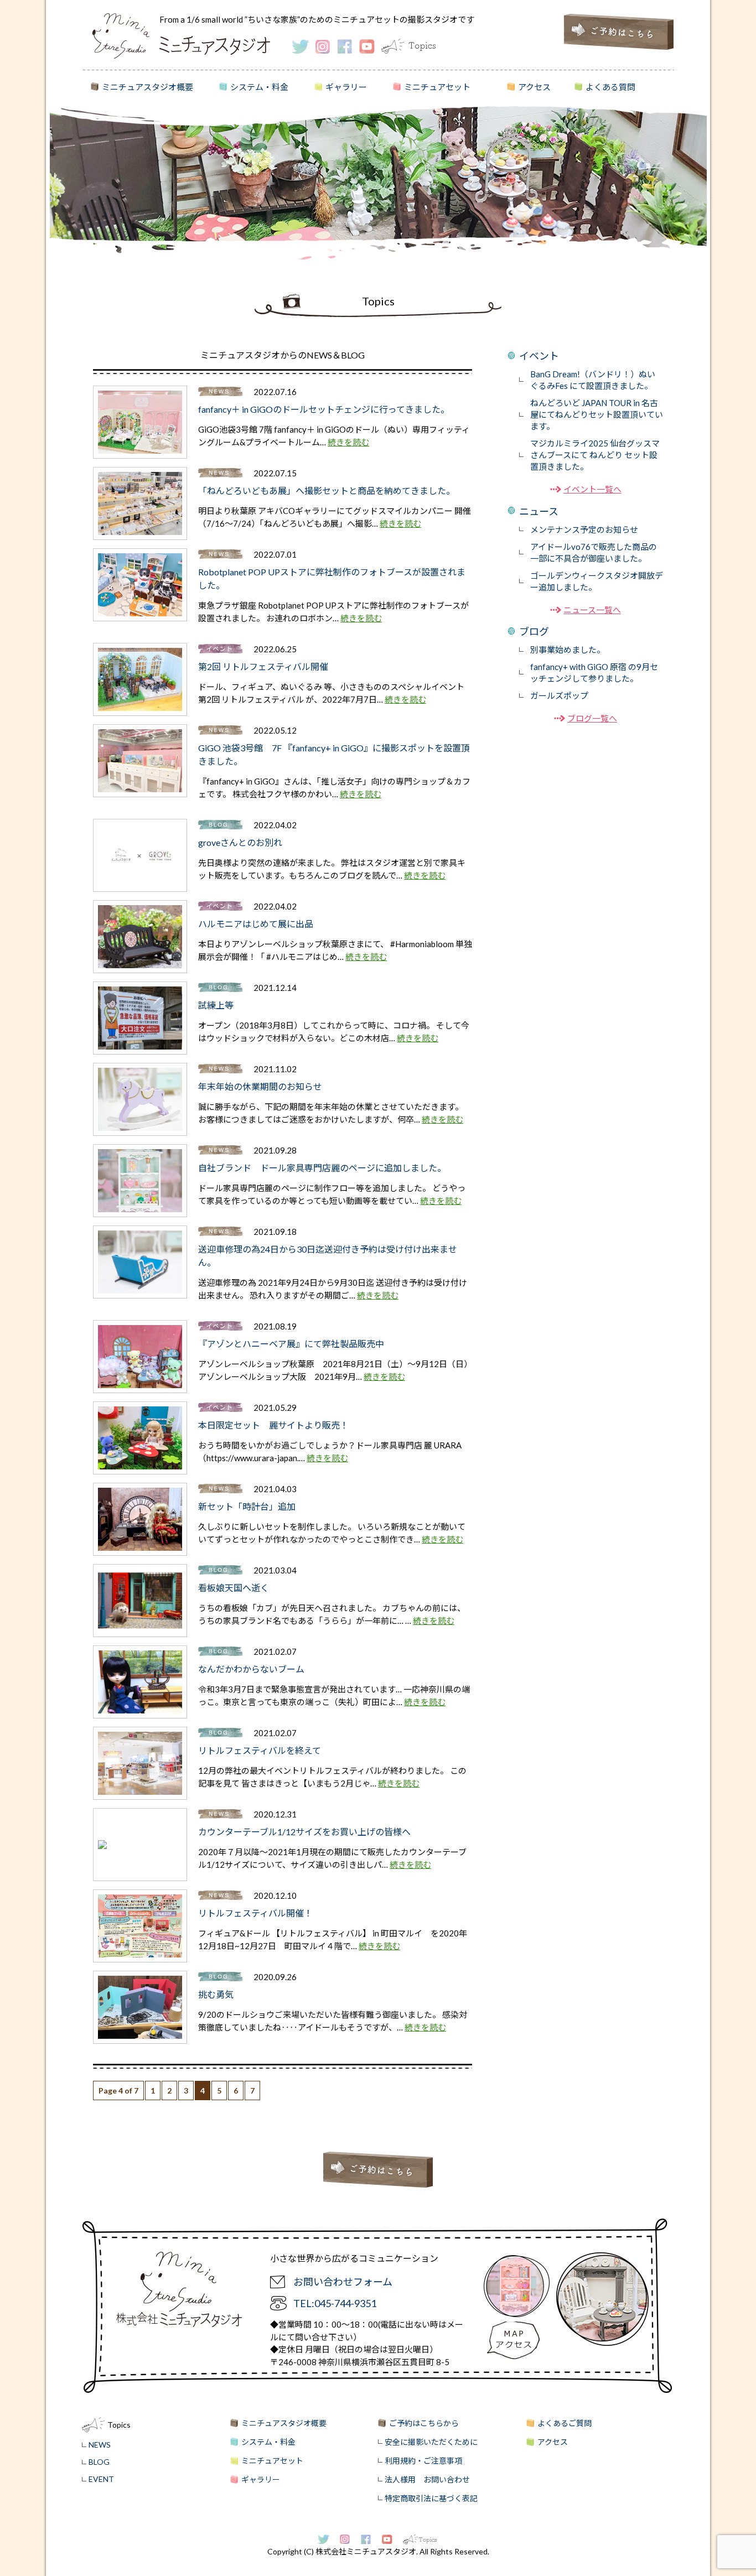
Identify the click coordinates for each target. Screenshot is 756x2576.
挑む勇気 (216, 1994)
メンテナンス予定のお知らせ (584, 529)
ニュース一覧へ (592, 610)
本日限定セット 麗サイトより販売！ (273, 1425)
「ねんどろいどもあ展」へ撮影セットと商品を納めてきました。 (327, 490)
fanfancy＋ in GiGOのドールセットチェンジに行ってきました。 (324, 409)
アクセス (534, 87)
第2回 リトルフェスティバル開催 (263, 666)
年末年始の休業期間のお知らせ (260, 1086)
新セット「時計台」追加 (247, 1506)
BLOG (99, 2462)
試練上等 (216, 1005)
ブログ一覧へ (592, 718)
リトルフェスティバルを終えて (260, 1750)
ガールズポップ (559, 695)
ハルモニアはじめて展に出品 (256, 924)
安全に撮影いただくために (431, 2442)
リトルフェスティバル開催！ (255, 1913)
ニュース (539, 511)
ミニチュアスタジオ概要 (147, 87)
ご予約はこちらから (424, 2423)
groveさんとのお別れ (240, 842)
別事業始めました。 (568, 650)
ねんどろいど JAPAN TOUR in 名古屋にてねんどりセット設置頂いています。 (597, 414)
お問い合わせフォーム (343, 2282)
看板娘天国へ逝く (234, 1588)
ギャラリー (346, 87)
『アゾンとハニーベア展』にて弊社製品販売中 (291, 1344)
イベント (539, 356)
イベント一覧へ (592, 489)
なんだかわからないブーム (251, 1669)
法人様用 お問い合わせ (427, 2479)
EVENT (101, 2479)
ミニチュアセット (437, 87)
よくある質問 (610, 87)
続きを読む (348, 442)
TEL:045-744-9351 (335, 2303)
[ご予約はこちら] (619, 47)
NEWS (100, 2445)
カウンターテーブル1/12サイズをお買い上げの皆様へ (304, 1832)
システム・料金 (259, 87)
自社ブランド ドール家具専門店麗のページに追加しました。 (322, 1168)
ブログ (534, 631)
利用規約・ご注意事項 (423, 2461)
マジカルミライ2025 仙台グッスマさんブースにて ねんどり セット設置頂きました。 (595, 455)
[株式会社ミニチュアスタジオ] (121, 55)
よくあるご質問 (565, 2423)
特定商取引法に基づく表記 (431, 2498)
